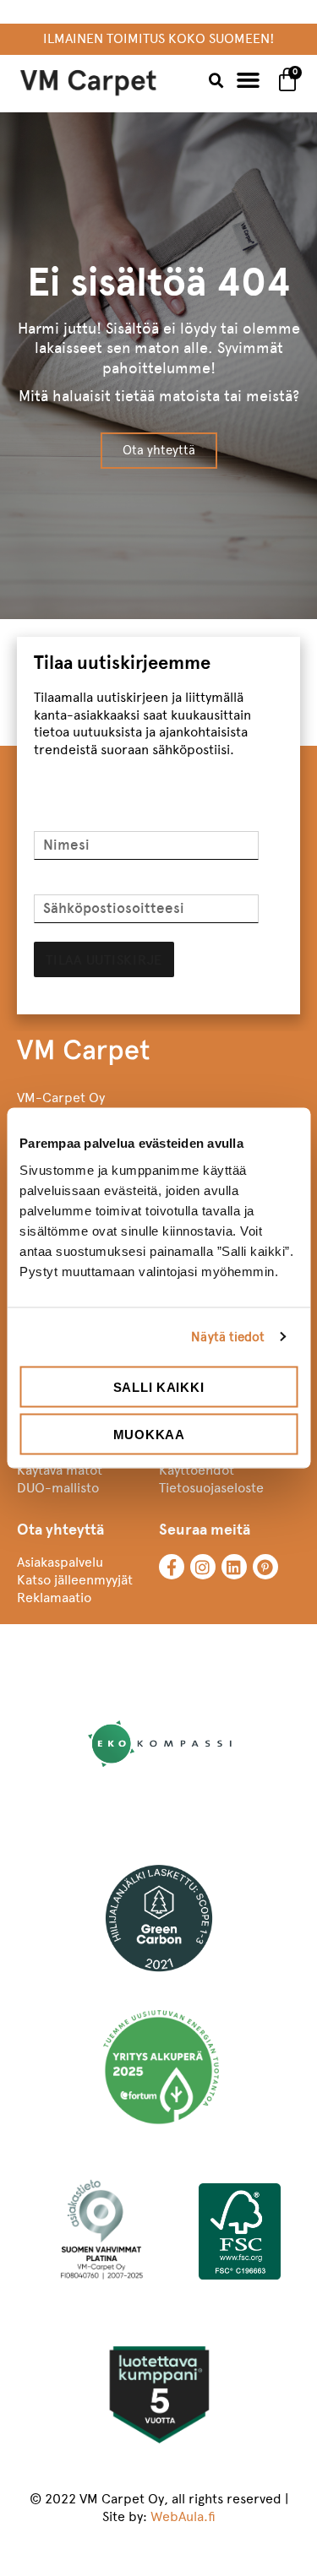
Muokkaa (149, 1435)
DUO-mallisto (58, 1488)
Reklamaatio (54, 1598)
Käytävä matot (60, 1470)
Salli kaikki (158, 1386)
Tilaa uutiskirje (104, 960)
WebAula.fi (183, 2516)
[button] (216, 81)
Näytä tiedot (228, 1337)
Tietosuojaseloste (211, 1488)
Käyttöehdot (197, 1470)
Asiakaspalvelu (60, 1562)
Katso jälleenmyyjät (75, 1580)
